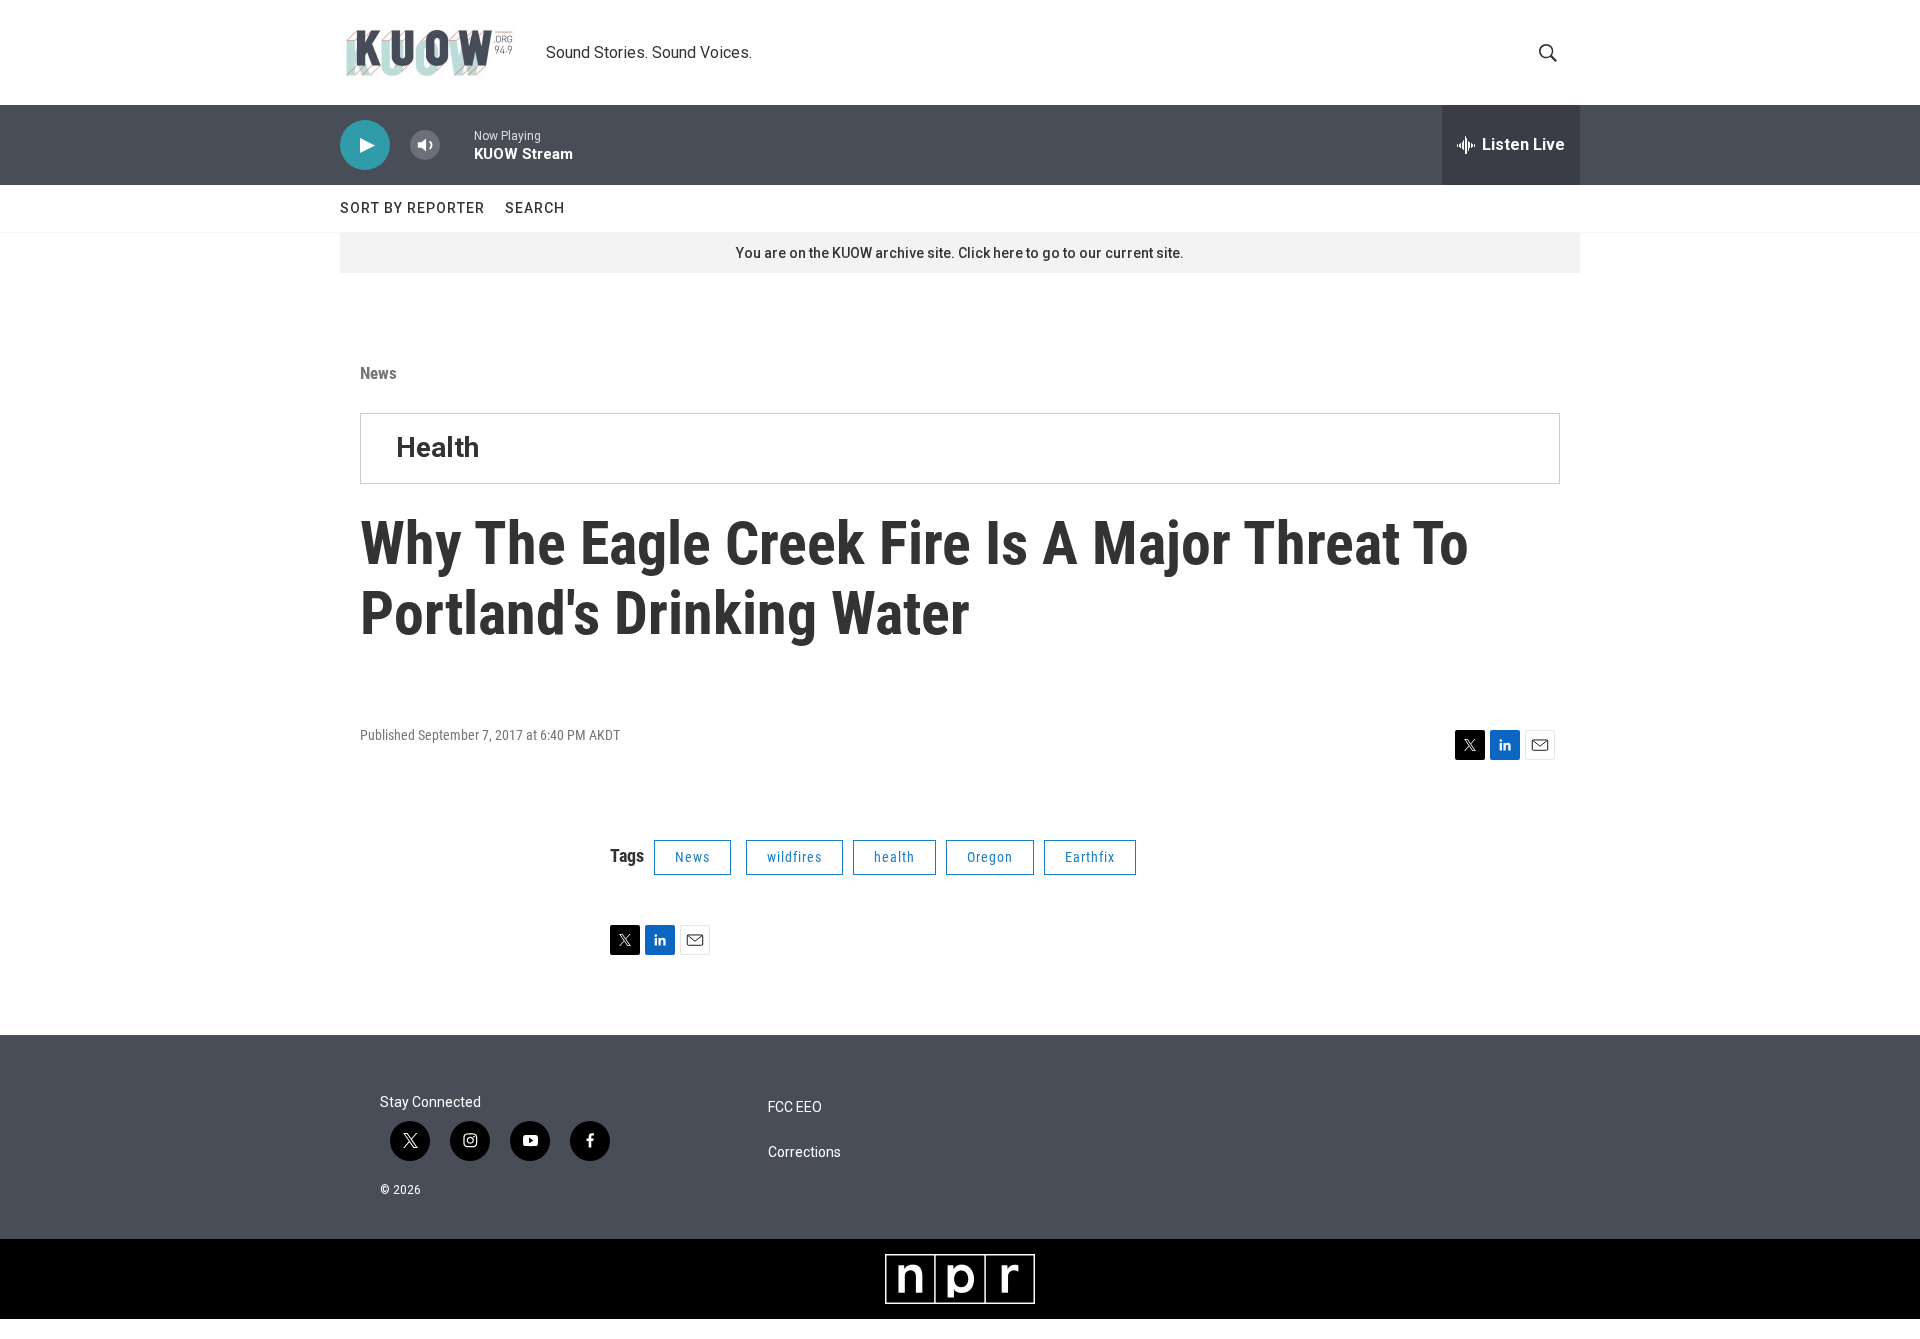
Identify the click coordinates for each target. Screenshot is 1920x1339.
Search (535, 208)
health (894, 857)
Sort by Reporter (412, 208)
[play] (365, 145)
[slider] (457, 144)
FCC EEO (795, 1107)
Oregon (990, 857)
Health (437, 447)
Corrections (804, 1152)
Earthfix (1090, 857)
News (378, 373)
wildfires (794, 857)
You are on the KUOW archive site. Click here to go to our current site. (960, 253)
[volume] (425, 145)
